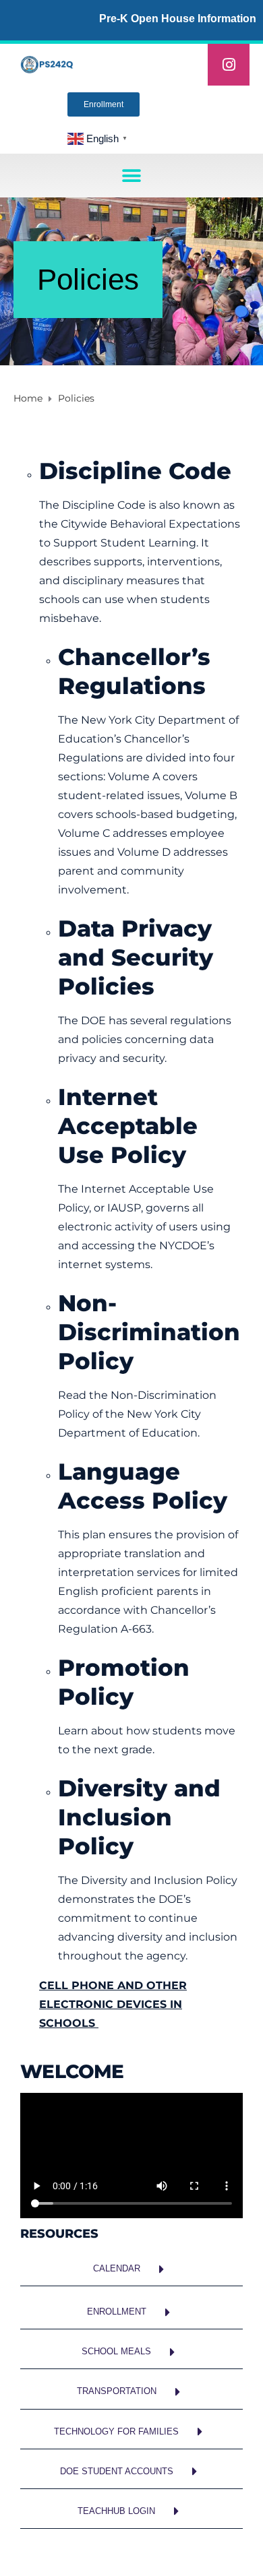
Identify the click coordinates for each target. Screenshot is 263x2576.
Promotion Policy (124, 1682)
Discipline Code (135, 471)
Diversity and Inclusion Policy (139, 1817)
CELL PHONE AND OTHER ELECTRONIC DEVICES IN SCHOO (113, 2004)
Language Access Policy (143, 1486)
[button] (132, 176)
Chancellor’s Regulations (134, 671)
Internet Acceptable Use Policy (128, 1126)
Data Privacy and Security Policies (136, 957)
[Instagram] (229, 65)
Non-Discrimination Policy (149, 1332)
